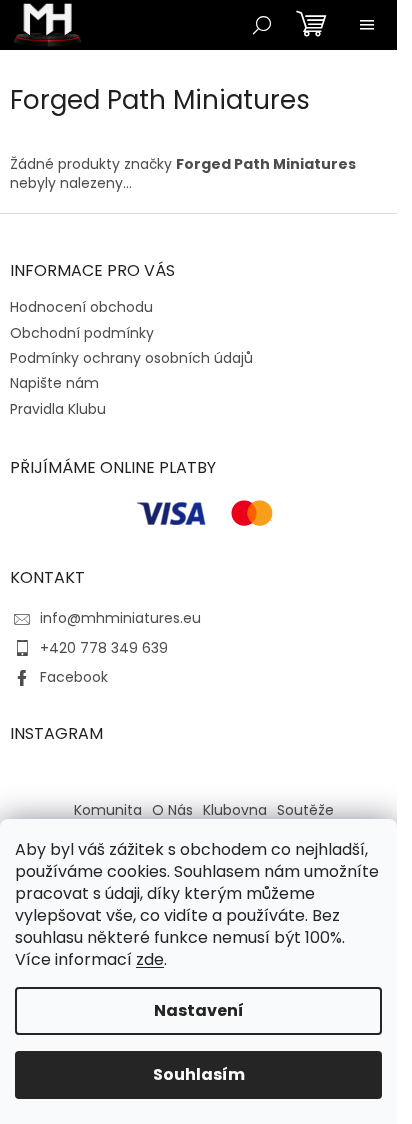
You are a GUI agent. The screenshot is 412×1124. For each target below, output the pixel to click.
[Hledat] (262, 25)
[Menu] (367, 25)
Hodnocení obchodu (81, 307)
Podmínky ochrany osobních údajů (131, 358)
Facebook (74, 677)
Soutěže (305, 810)
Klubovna (235, 810)
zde (150, 959)
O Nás (172, 810)
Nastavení (199, 1010)
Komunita (108, 810)
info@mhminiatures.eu (120, 618)
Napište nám (54, 383)
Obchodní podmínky (82, 333)
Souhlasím (199, 1074)
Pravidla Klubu (58, 409)
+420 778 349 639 (104, 648)
